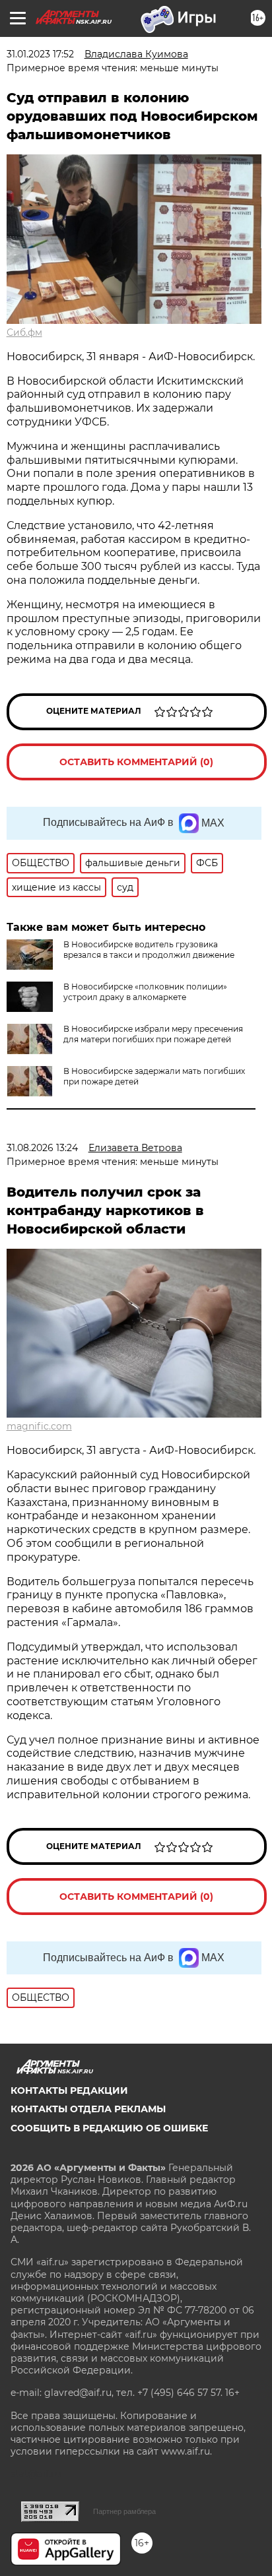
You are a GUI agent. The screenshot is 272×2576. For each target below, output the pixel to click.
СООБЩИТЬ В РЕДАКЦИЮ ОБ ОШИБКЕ (109, 2128)
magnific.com (39, 1426)
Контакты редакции (69, 2090)
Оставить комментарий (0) (136, 762)
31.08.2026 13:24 (42, 1148)
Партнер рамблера (124, 2511)
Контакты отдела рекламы (88, 2109)
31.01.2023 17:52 (40, 54)
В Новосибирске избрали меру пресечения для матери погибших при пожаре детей (153, 1034)
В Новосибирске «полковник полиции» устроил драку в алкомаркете (145, 992)
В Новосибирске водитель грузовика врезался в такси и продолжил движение (149, 950)
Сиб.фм (24, 332)
